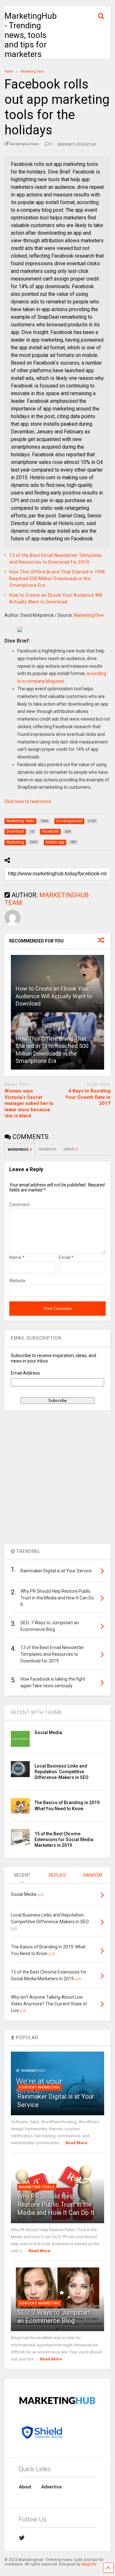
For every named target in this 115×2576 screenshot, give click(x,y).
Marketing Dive (89, 615)
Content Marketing (39, 2087)
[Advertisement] (57, 1477)
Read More (77, 2143)
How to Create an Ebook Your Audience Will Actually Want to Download (54, 996)
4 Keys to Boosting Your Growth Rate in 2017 (88, 1097)
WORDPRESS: (20, 1150)
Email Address (25, 1373)
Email (66, 1257)
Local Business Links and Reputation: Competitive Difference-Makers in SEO (61, 1772)
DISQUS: (71, 1149)
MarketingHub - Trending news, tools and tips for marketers (31, 35)
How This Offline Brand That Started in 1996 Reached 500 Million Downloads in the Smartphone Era (57, 579)
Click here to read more (28, 801)
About (25, 2487)
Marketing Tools (37, 2187)
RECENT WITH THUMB (36, 1712)
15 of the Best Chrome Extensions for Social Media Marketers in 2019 (64, 1839)
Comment (19, 1205)
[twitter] (22, 2538)
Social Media (48, 1733)
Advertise (51, 2487)
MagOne (89, 2564)
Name (17, 1257)
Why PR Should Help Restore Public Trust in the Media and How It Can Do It (56, 2204)
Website (17, 1281)
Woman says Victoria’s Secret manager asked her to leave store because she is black (29, 1103)
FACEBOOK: (48, 1149)
